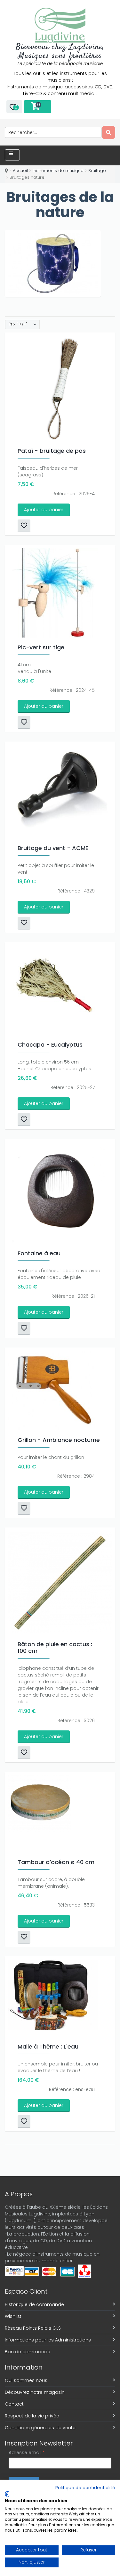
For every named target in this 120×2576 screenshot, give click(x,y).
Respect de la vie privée (32, 2416)
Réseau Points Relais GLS (33, 2328)
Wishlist (13, 2316)
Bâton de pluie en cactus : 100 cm (55, 1647)
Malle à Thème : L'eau (48, 2046)
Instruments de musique (58, 171)
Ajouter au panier (44, 510)
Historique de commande (34, 2304)
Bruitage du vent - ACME (53, 848)
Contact (14, 2404)
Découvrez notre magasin (35, 2392)
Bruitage (97, 171)
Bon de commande (28, 2352)
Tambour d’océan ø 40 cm (56, 1862)
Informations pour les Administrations (48, 2340)
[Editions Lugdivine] (60, 25)
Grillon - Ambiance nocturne (59, 1440)
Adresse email (27, 2453)
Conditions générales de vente (40, 2428)
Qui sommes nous (26, 2380)
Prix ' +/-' (18, 324)
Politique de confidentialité (85, 2488)
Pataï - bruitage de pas (52, 451)
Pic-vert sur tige (41, 647)
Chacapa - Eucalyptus (50, 1045)
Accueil (20, 171)
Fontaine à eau (39, 1253)
